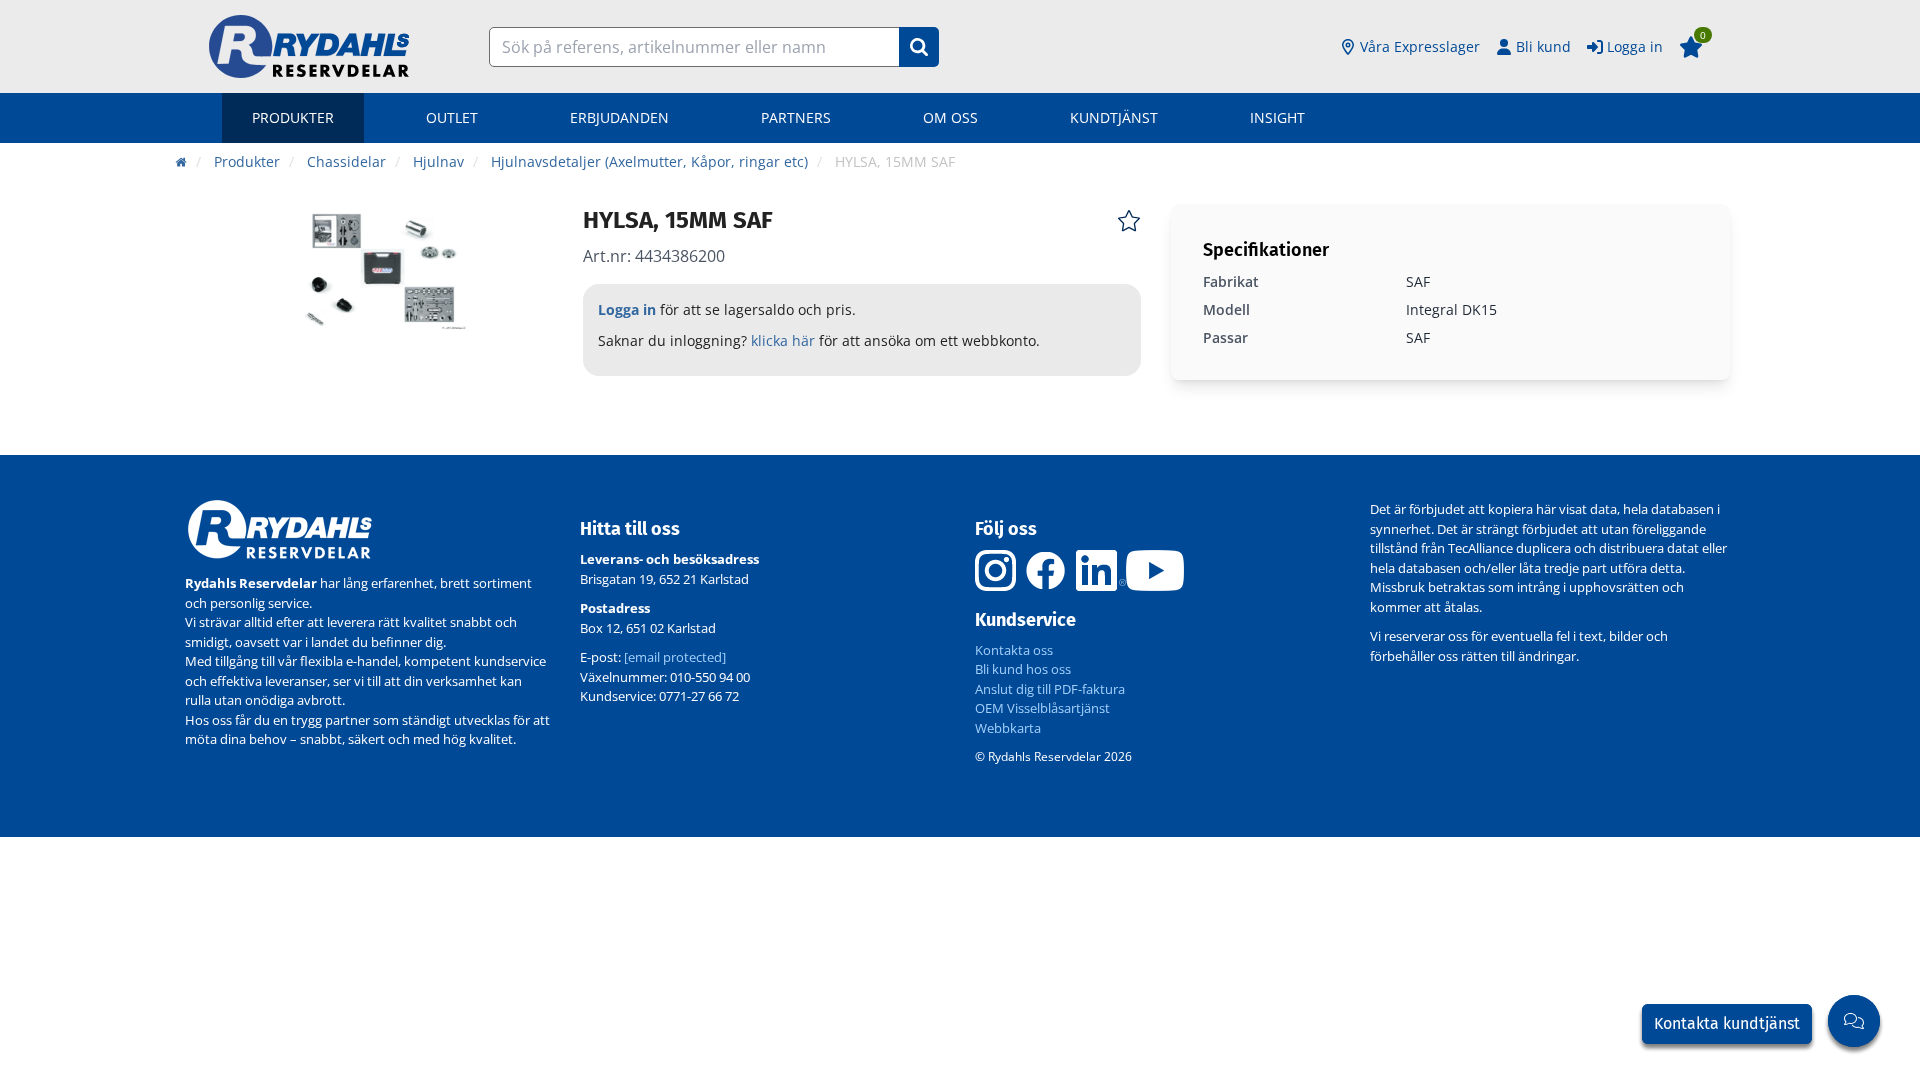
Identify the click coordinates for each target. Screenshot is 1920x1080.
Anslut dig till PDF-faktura (1050, 689)
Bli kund (1543, 46)
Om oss (950, 117)
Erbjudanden (619, 117)
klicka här (783, 340)
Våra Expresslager (1420, 46)
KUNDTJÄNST (1114, 117)
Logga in (1635, 46)
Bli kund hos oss (1023, 669)
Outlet (452, 117)
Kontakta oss (1014, 650)
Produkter (293, 117)
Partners (796, 117)
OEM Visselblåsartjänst (1042, 708)
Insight (1277, 117)
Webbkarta (1008, 728)
